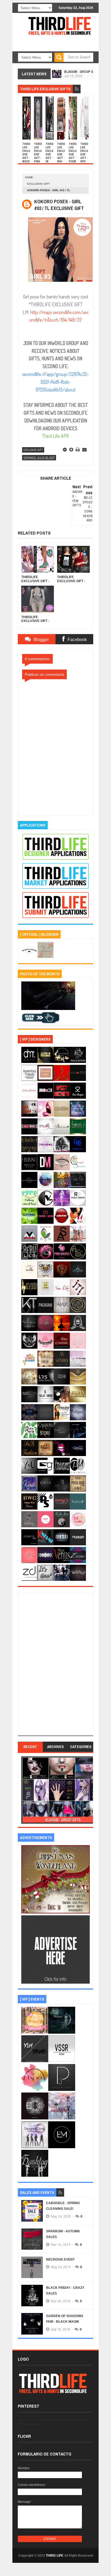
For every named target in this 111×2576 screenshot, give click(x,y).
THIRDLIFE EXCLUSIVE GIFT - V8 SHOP (50, 154)
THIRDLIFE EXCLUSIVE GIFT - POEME (73, 154)
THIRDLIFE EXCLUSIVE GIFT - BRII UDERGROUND (61, 158)
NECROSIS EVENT (60, 2260)
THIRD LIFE (55, 2556)
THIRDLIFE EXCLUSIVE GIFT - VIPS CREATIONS (84, 156)
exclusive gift (39, 184)
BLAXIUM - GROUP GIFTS (82, 70)
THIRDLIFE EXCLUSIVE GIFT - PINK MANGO (38, 156)
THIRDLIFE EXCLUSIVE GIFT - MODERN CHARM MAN (27, 158)
